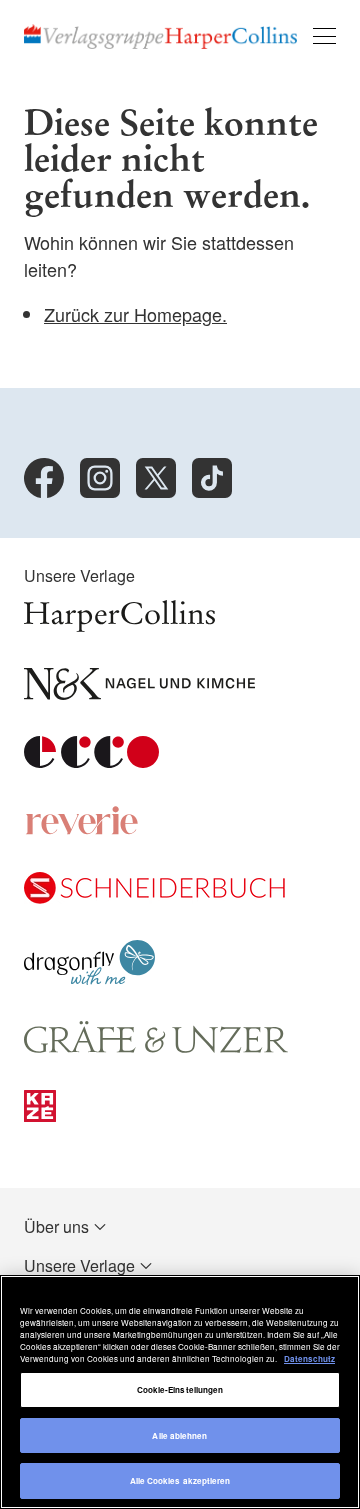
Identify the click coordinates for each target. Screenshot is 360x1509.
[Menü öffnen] (324, 36)
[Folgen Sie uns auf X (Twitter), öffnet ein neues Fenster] (156, 478)
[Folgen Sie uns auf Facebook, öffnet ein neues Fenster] (44, 478)
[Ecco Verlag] (91, 761)
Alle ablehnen (179, 1435)
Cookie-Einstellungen (180, 1389)
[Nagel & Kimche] (139, 693)
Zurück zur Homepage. (135, 314)
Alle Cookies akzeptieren (180, 1480)
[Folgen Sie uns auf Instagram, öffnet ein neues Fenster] (100, 478)
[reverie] (82, 829)
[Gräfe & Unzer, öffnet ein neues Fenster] (156, 1047)
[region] (180, 1392)
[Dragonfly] (89, 978)
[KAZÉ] (40, 1115)
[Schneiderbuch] (154, 897)
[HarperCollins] (119, 625)
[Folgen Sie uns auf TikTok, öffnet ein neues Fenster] (212, 478)
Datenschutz (309, 1358)
